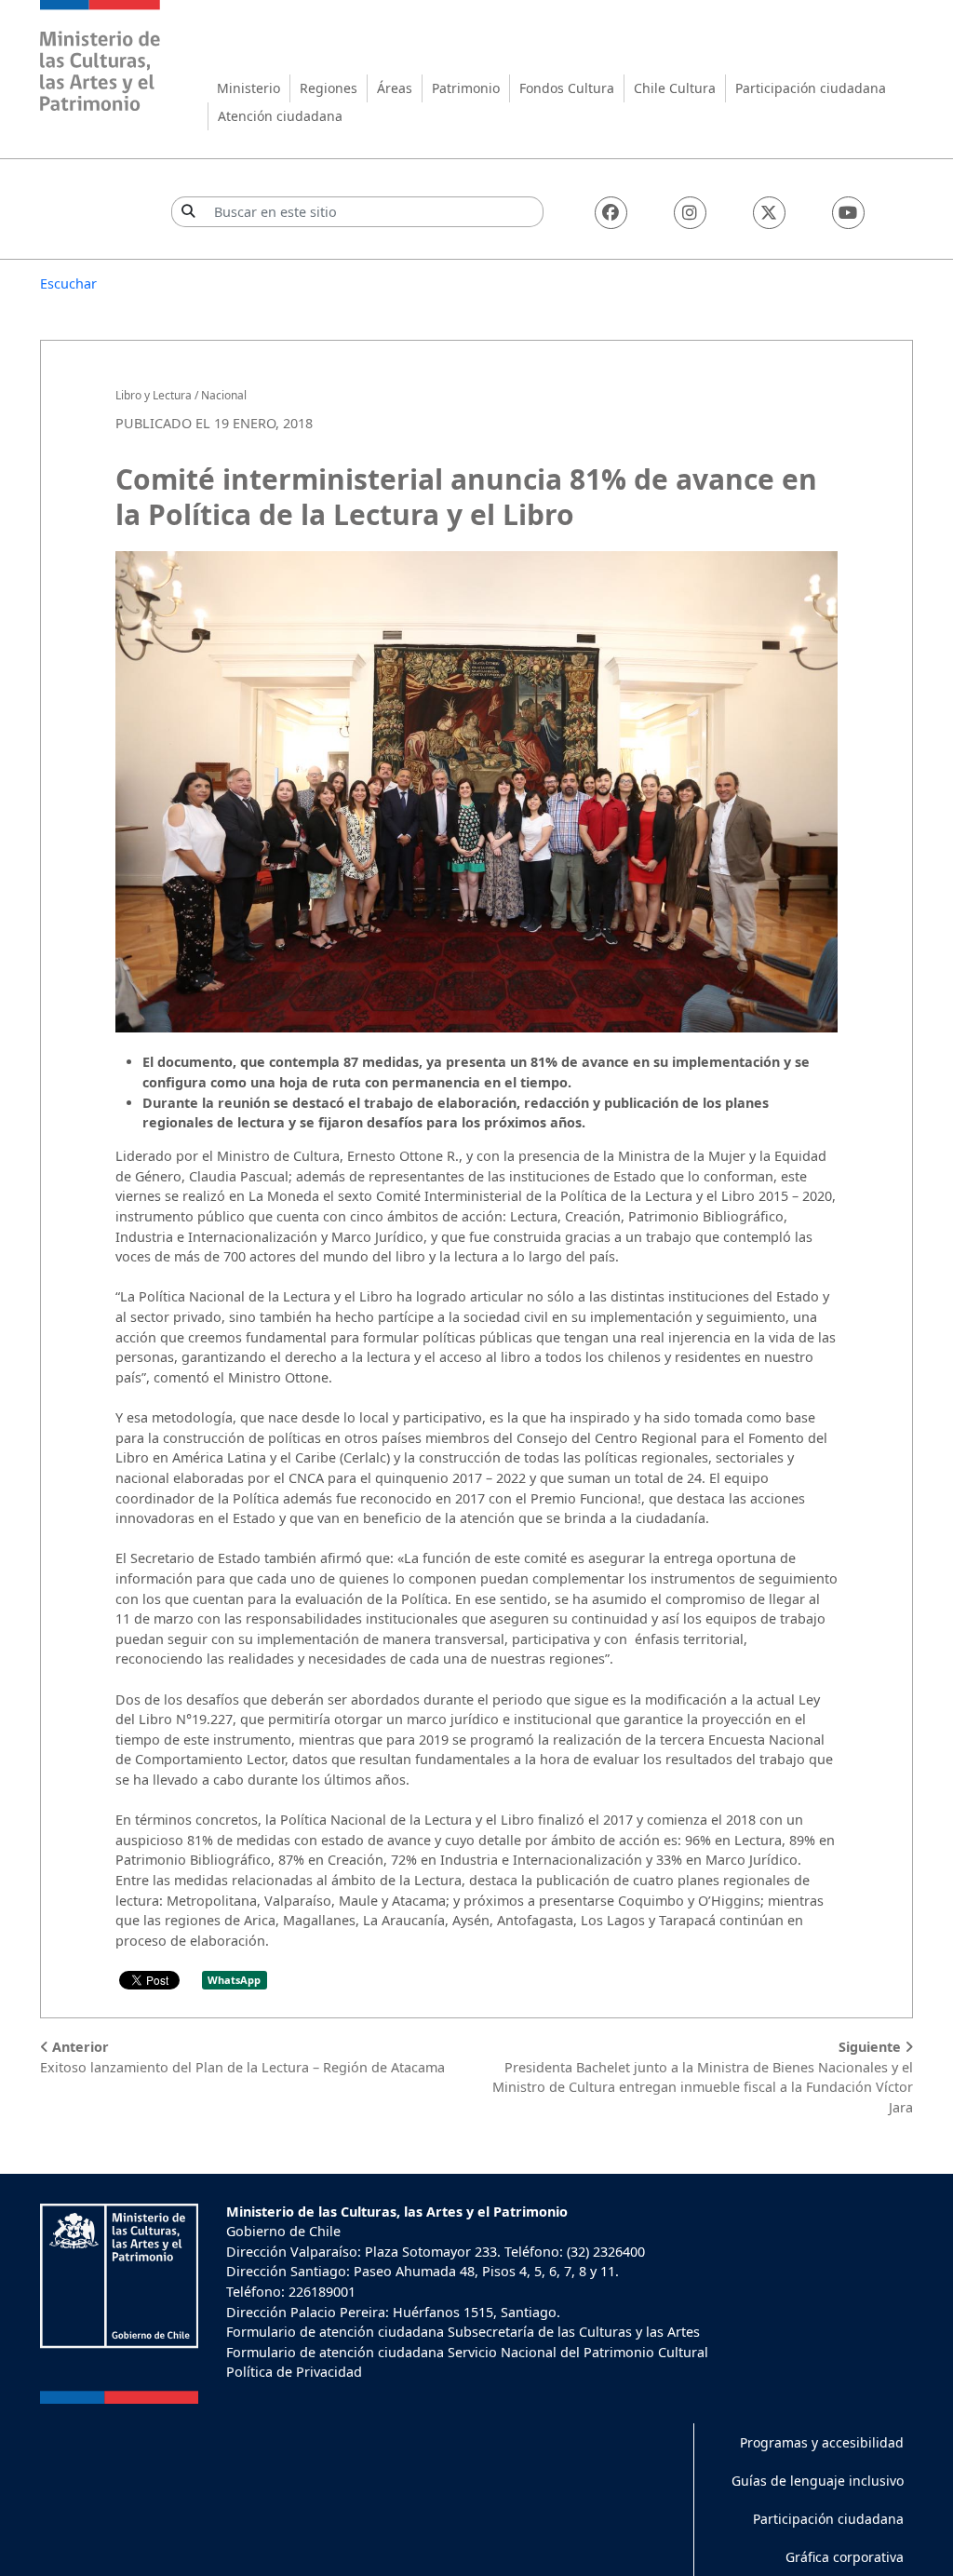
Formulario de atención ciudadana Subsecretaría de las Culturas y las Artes (463, 2332)
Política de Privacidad (294, 2372)
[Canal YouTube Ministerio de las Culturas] (848, 213)
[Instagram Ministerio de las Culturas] (690, 213)
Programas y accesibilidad (822, 2442)
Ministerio (248, 88)
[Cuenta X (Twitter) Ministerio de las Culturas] (769, 213)
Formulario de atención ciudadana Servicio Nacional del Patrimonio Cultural (467, 2352)
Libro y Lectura (154, 395)
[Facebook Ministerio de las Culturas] (611, 213)
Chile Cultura (675, 88)
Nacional (224, 395)
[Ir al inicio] (101, 58)
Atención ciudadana (280, 116)
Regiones (329, 88)
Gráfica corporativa (845, 2557)
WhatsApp (234, 1980)
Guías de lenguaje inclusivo (818, 2481)
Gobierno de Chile (283, 2231)
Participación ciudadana (811, 88)
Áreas (395, 88)
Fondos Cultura (567, 88)
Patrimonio (466, 88)
